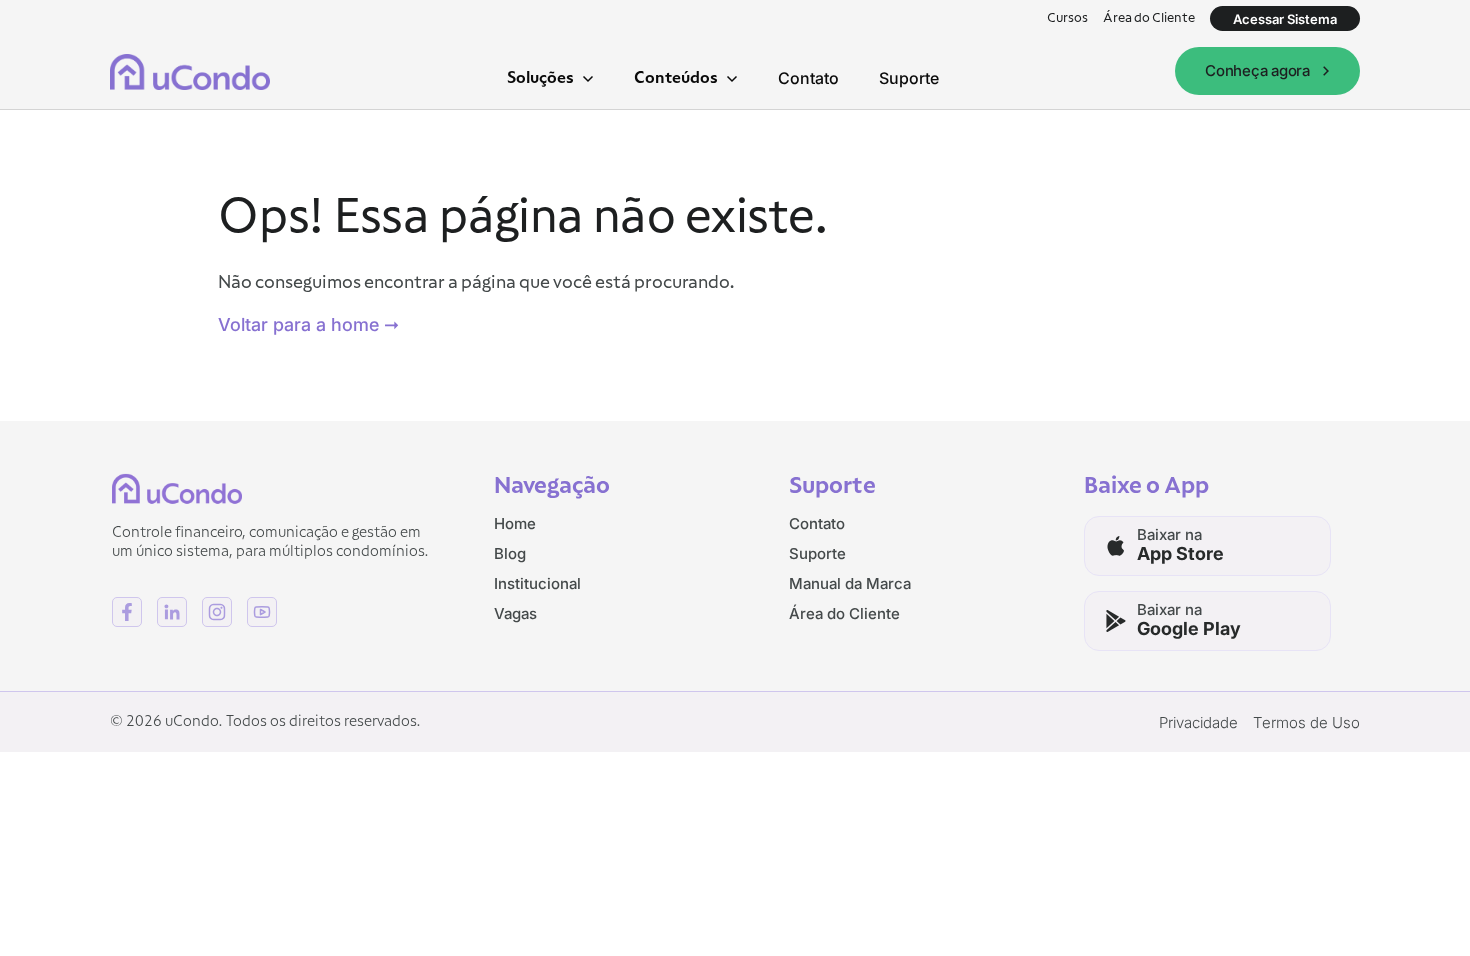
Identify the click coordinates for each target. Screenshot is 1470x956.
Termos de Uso (1306, 722)
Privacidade (1198, 722)
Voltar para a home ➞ (308, 324)
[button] (550, 78)
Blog (510, 553)
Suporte (909, 78)
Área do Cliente (1149, 18)
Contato (808, 78)
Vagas (515, 613)
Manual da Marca (850, 583)
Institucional (537, 583)
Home (515, 523)
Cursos (1067, 18)
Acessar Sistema (1285, 19)
